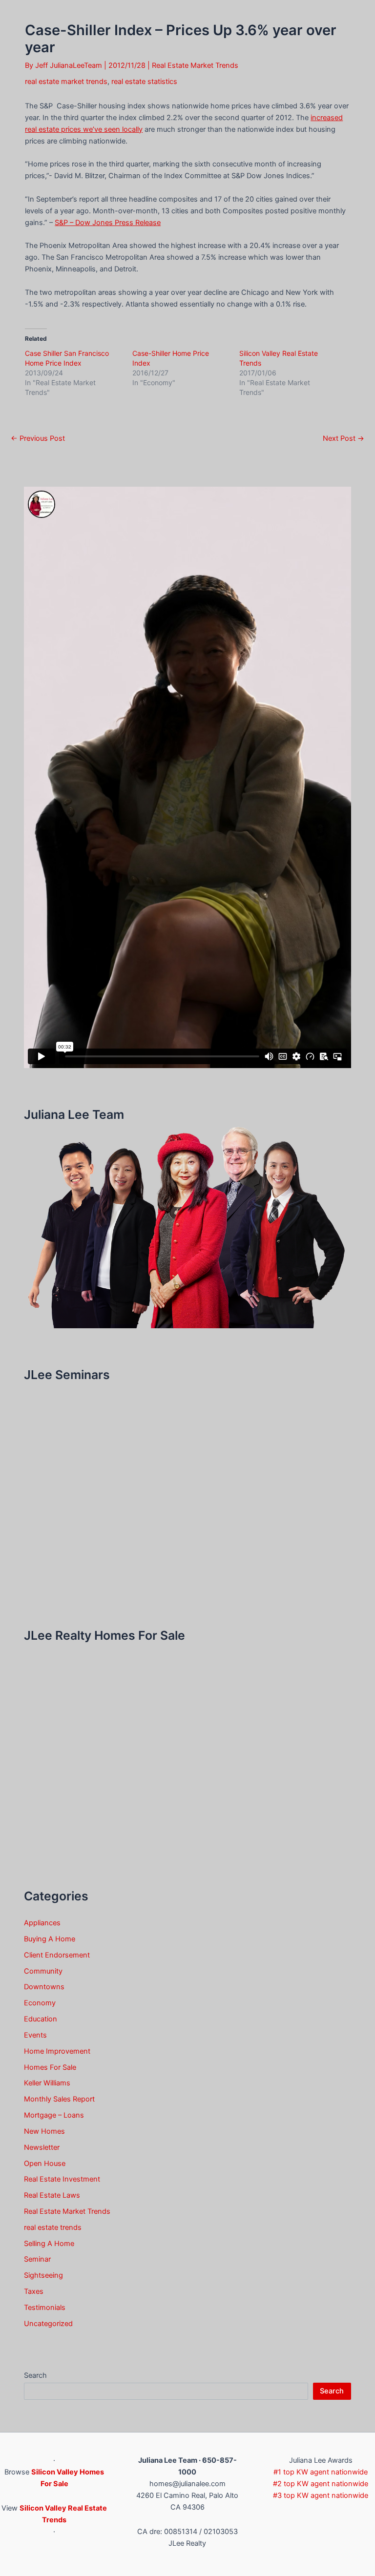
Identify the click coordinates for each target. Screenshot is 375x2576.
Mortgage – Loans (54, 2115)
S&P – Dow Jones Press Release (108, 223)
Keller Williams (47, 2083)
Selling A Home (49, 2244)
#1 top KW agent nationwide (321, 2472)
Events (35, 2035)
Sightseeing (43, 2275)
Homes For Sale (50, 2067)
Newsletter (42, 2147)
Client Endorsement (57, 1955)
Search (35, 2375)
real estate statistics (144, 82)
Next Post (344, 439)
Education (41, 2019)
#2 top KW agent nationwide (321, 2484)
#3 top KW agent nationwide (321, 2495)
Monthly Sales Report (59, 2099)
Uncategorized (48, 2324)
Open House (45, 2164)
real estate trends (53, 2227)
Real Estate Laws (52, 2195)
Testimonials (45, 2308)
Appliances (42, 1923)
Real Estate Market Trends (195, 65)
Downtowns (44, 1987)
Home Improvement (57, 2051)
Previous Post (38, 439)
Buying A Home (50, 1939)
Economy (40, 2003)
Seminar (37, 2259)
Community (43, 1971)
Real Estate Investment (62, 2179)
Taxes (34, 2291)
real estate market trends (66, 82)
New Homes (44, 2131)
